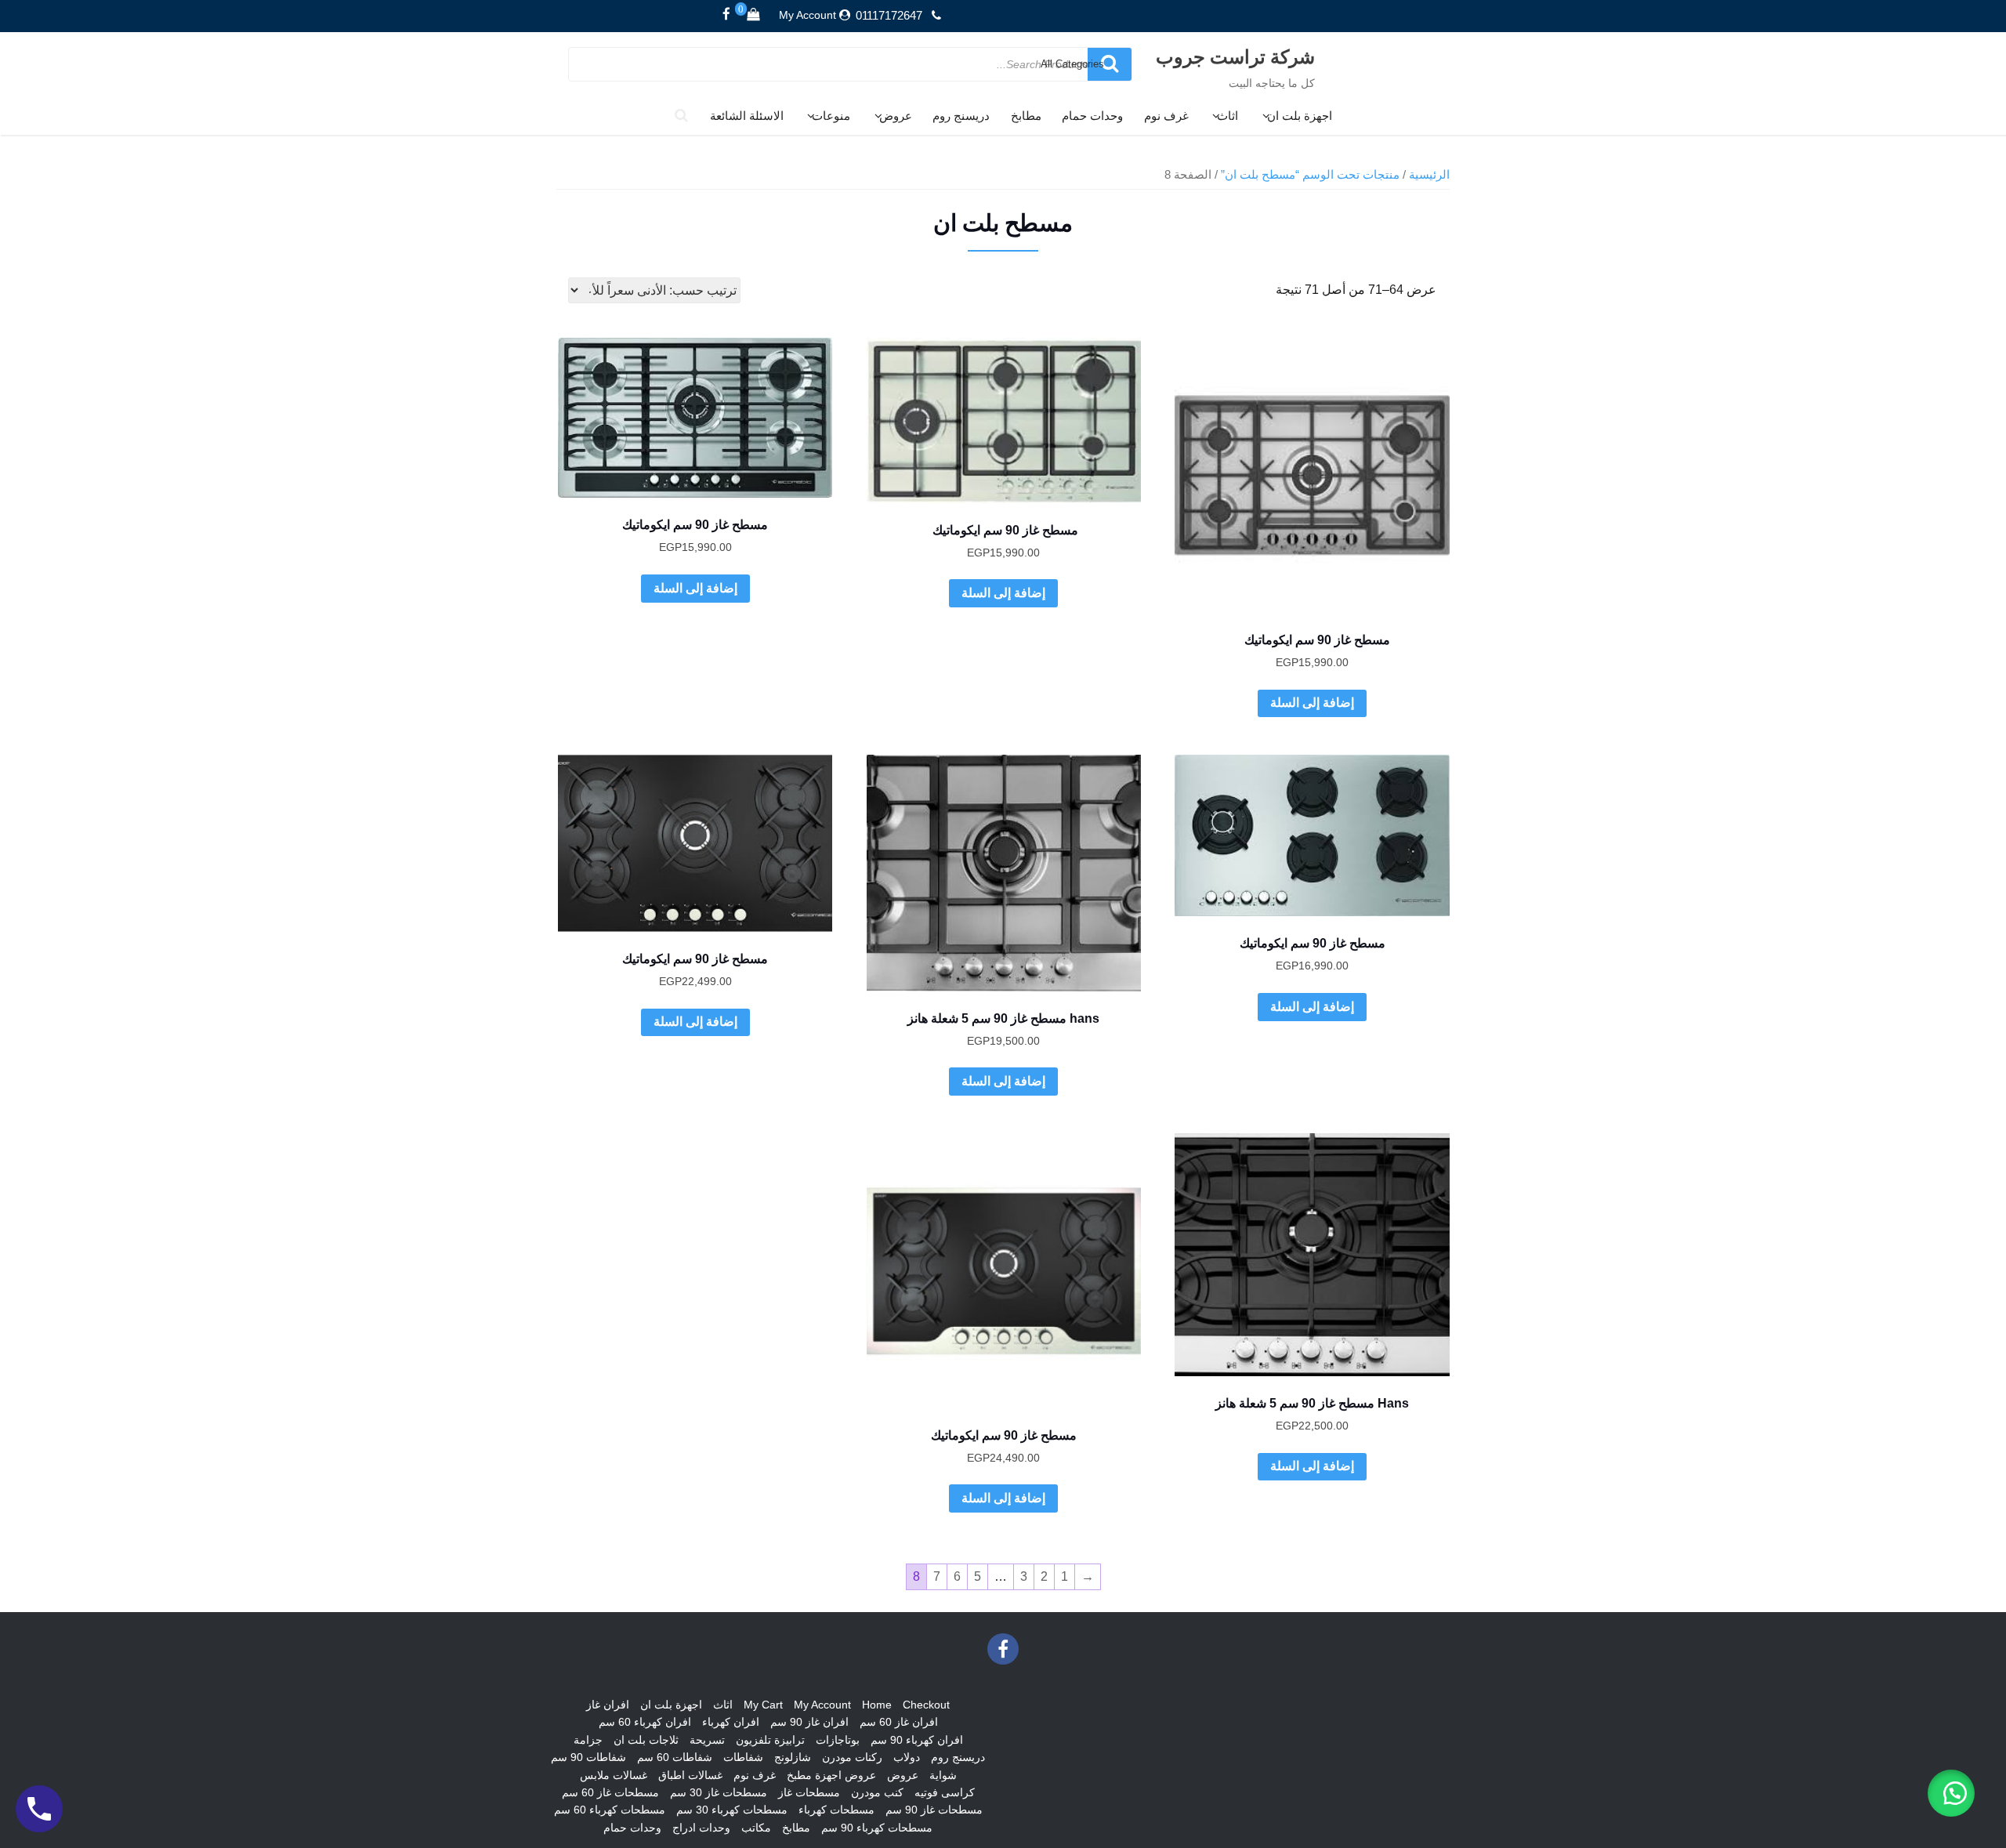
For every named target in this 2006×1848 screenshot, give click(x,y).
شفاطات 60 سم (675, 1757)
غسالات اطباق (690, 1775)
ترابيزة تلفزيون (770, 1740)
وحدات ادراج (701, 1828)
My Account (807, 15)
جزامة (588, 1740)
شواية (943, 1775)
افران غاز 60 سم (899, 1722)
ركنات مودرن (852, 1757)
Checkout (926, 1705)
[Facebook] (726, 15)
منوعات (831, 116)
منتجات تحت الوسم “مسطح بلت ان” (1310, 175)
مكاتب (756, 1828)
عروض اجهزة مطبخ (831, 1775)
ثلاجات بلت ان (646, 1740)
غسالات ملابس (614, 1775)
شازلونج (793, 1757)
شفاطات (743, 1757)
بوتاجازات (838, 1740)
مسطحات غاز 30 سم (719, 1792)
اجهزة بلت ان (1300, 116)
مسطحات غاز (809, 1792)
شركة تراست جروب (1235, 56)
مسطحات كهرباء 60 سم (610, 1810)
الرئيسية (1429, 175)
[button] (1951, 1793)
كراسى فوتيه (945, 1792)
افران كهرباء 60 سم (645, 1722)
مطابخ (1026, 116)
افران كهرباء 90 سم (917, 1740)
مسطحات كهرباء (836, 1810)
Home (877, 1705)
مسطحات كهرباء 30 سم (732, 1810)
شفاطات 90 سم (588, 1757)
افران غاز (608, 1705)
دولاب (907, 1757)
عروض (896, 116)
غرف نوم (1166, 116)
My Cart (763, 1705)
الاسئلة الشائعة (747, 116)
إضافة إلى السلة (1312, 703)
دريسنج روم (961, 116)
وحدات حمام (1092, 116)
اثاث (1227, 116)
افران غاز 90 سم (809, 1722)
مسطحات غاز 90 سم (934, 1810)
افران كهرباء (731, 1722)
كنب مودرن (877, 1792)
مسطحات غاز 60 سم (610, 1792)
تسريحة (707, 1740)
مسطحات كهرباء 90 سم (877, 1828)
